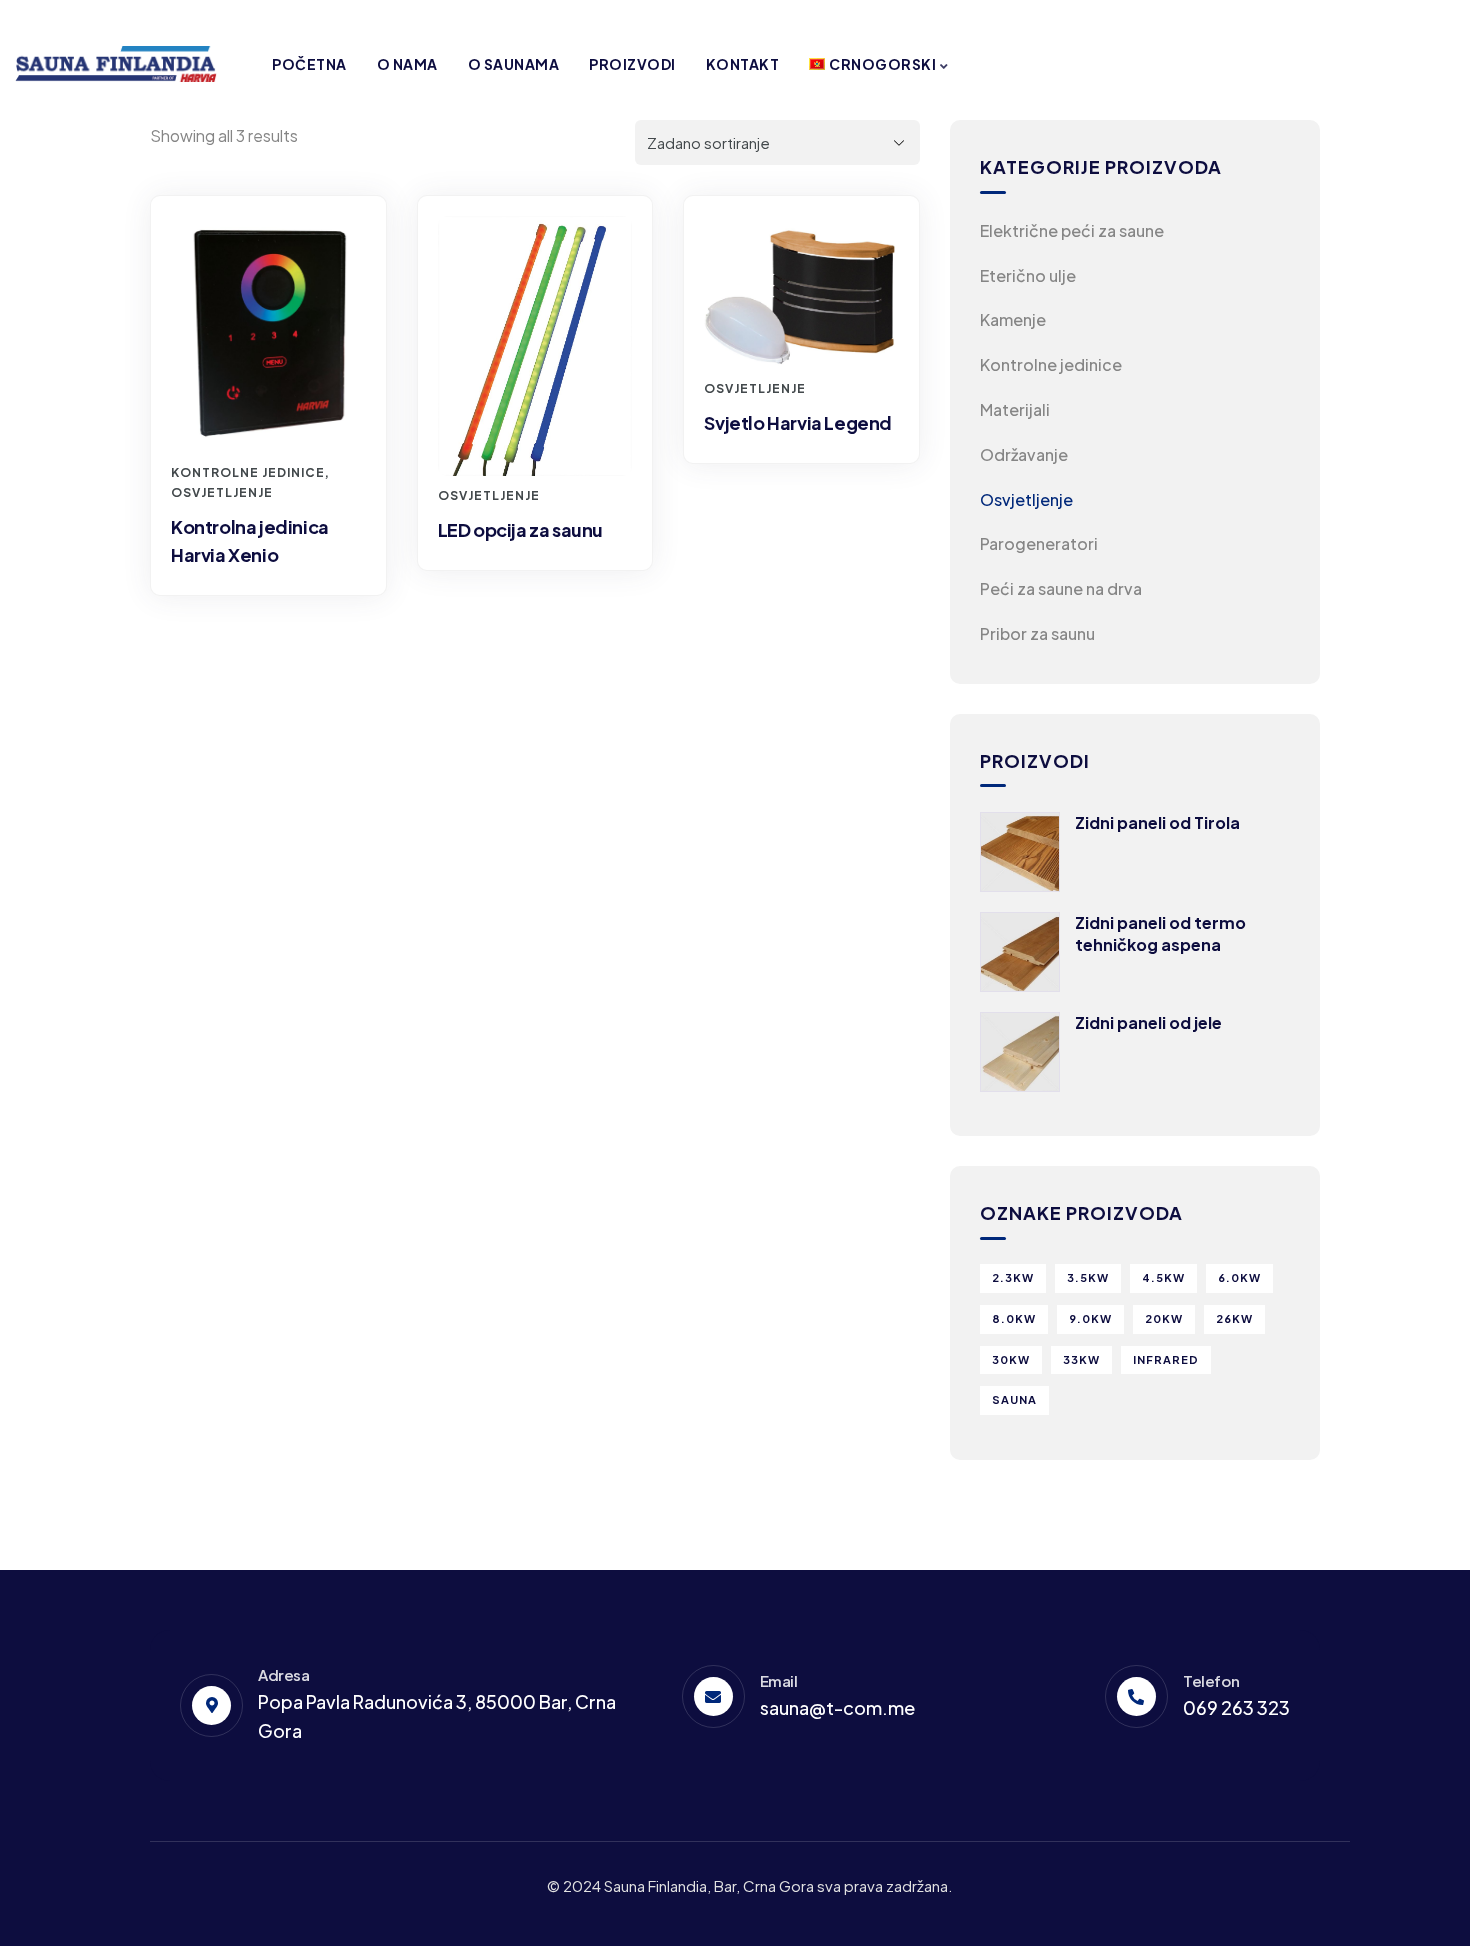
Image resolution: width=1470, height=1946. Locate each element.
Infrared (1166, 1359)
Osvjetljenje (222, 492)
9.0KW (1090, 1318)
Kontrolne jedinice (248, 472)
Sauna (1014, 1399)
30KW (1011, 1359)
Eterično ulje (1028, 275)
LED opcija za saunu (520, 529)
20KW (1164, 1318)
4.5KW (1163, 1277)
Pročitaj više (278, 415)
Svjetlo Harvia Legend (798, 422)
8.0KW (1014, 1318)
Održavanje (1024, 454)
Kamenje (1013, 319)
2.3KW (1013, 1277)
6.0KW (1239, 1277)
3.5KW (1088, 1277)
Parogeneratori (1039, 543)
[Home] (116, 64)
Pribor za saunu (1037, 633)
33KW (1081, 1359)
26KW (1234, 1318)
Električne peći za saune (1072, 230)
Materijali (1015, 409)
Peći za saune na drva (1061, 588)
